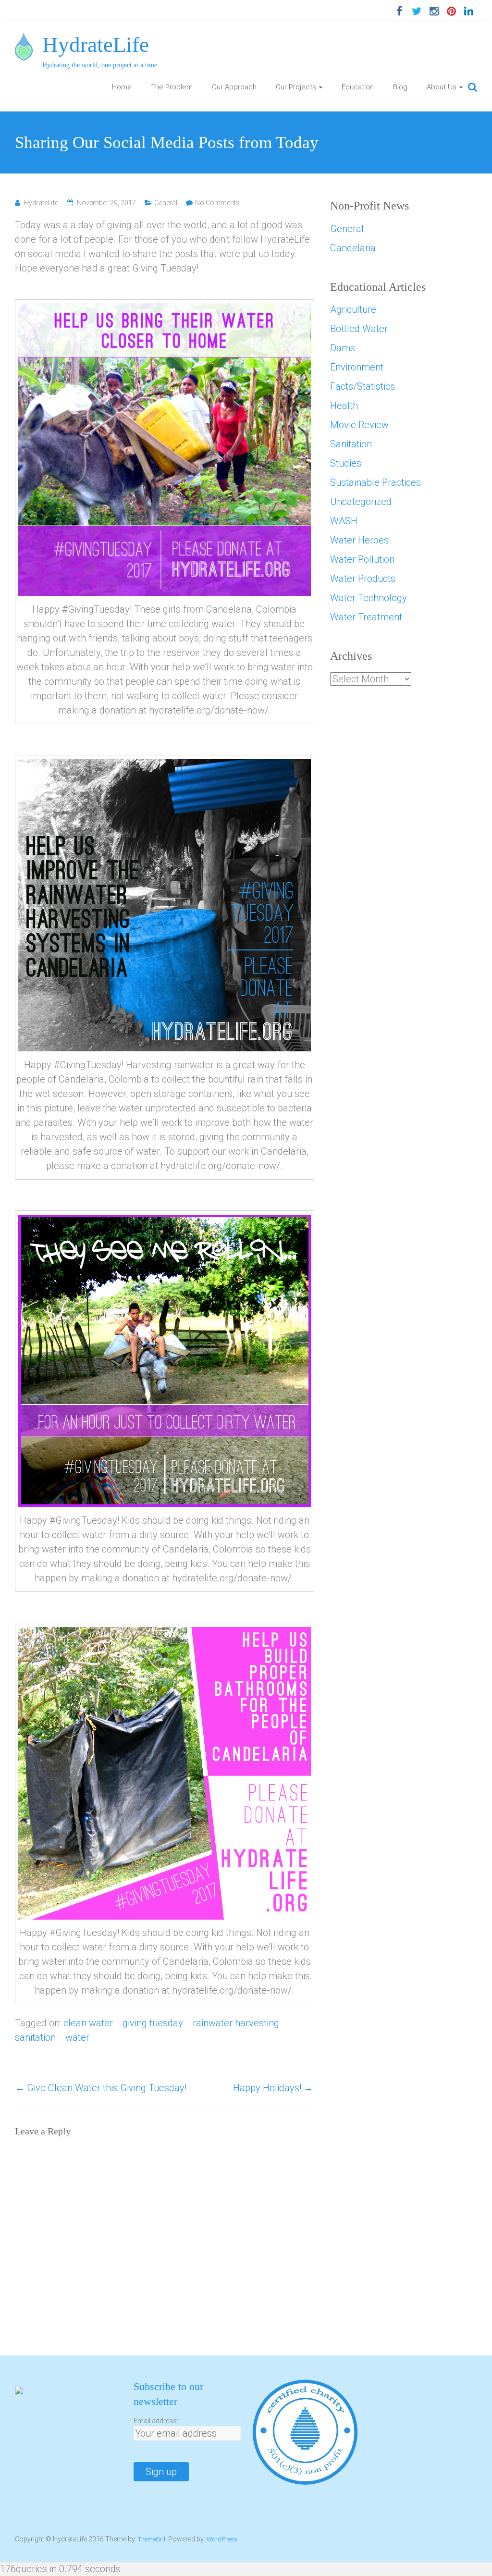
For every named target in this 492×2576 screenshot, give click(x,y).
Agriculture (353, 309)
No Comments (217, 203)
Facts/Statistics (363, 386)
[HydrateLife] (24, 39)
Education (358, 87)
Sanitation (351, 444)
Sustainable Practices (375, 482)
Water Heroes (359, 540)
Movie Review (359, 425)
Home (122, 87)
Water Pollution (362, 559)
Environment (357, 367)
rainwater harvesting (236, 2023)
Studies (346, 463)
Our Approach (234, 87)
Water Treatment (366, 617)
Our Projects (296, 87)
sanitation (35, 2037)
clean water (88, 2023)
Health (344, 406)
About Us (442, 87)
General (166, 203)
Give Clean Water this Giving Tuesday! (101, 2088)
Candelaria (353, 248)
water (77, 2037)
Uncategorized (361, 502)
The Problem (172, 87)
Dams (343, 348)
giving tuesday (153, 2023)
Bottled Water (359, 329)
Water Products (363, 579)
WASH (344, 521)
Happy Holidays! (273, 2088)
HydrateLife (96, 45)
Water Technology (369, 598)
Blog (400, 87)
